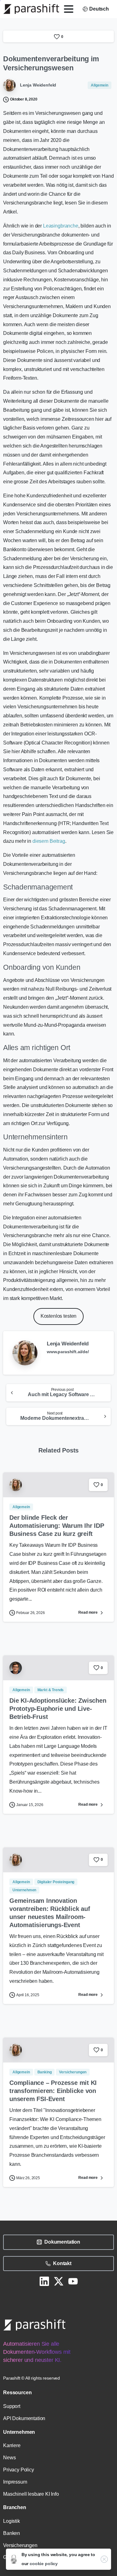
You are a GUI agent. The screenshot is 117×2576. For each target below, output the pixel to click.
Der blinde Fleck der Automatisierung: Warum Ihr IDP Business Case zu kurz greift (57, 1526)
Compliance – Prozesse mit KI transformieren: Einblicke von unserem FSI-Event (53, 2091)
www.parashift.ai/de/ (68, 1352)
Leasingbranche (61, 226)
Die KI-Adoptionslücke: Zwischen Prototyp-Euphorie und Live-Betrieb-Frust (58, 1709)
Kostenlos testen (58, 1316)
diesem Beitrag (49, 841)
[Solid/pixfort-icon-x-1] (59, 2281)
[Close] (104, 2559)
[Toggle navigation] (69, 9)
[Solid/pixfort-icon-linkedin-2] (44, 2281)
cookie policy (44, 2564)
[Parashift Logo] (34, 2325)
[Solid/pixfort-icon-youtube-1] (73, 2281)
